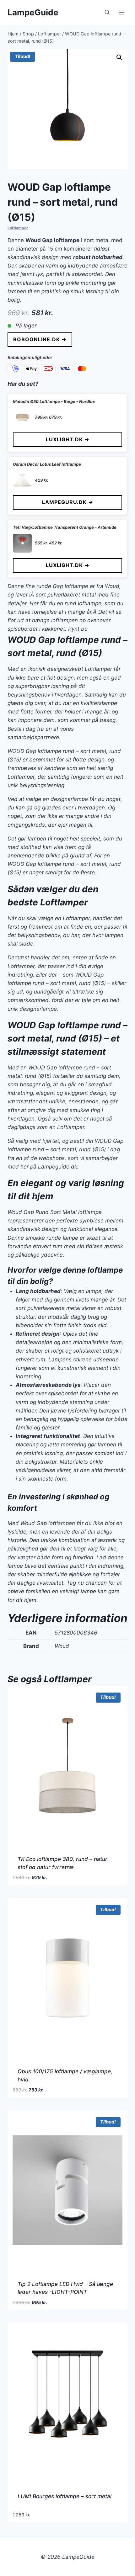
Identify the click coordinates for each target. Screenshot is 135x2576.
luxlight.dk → (68, 439)
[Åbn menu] (122, 12)
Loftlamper (18, 228)
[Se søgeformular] (107, 13)
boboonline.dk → (40, 339)
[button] (119, 57)
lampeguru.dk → (68, 502)
